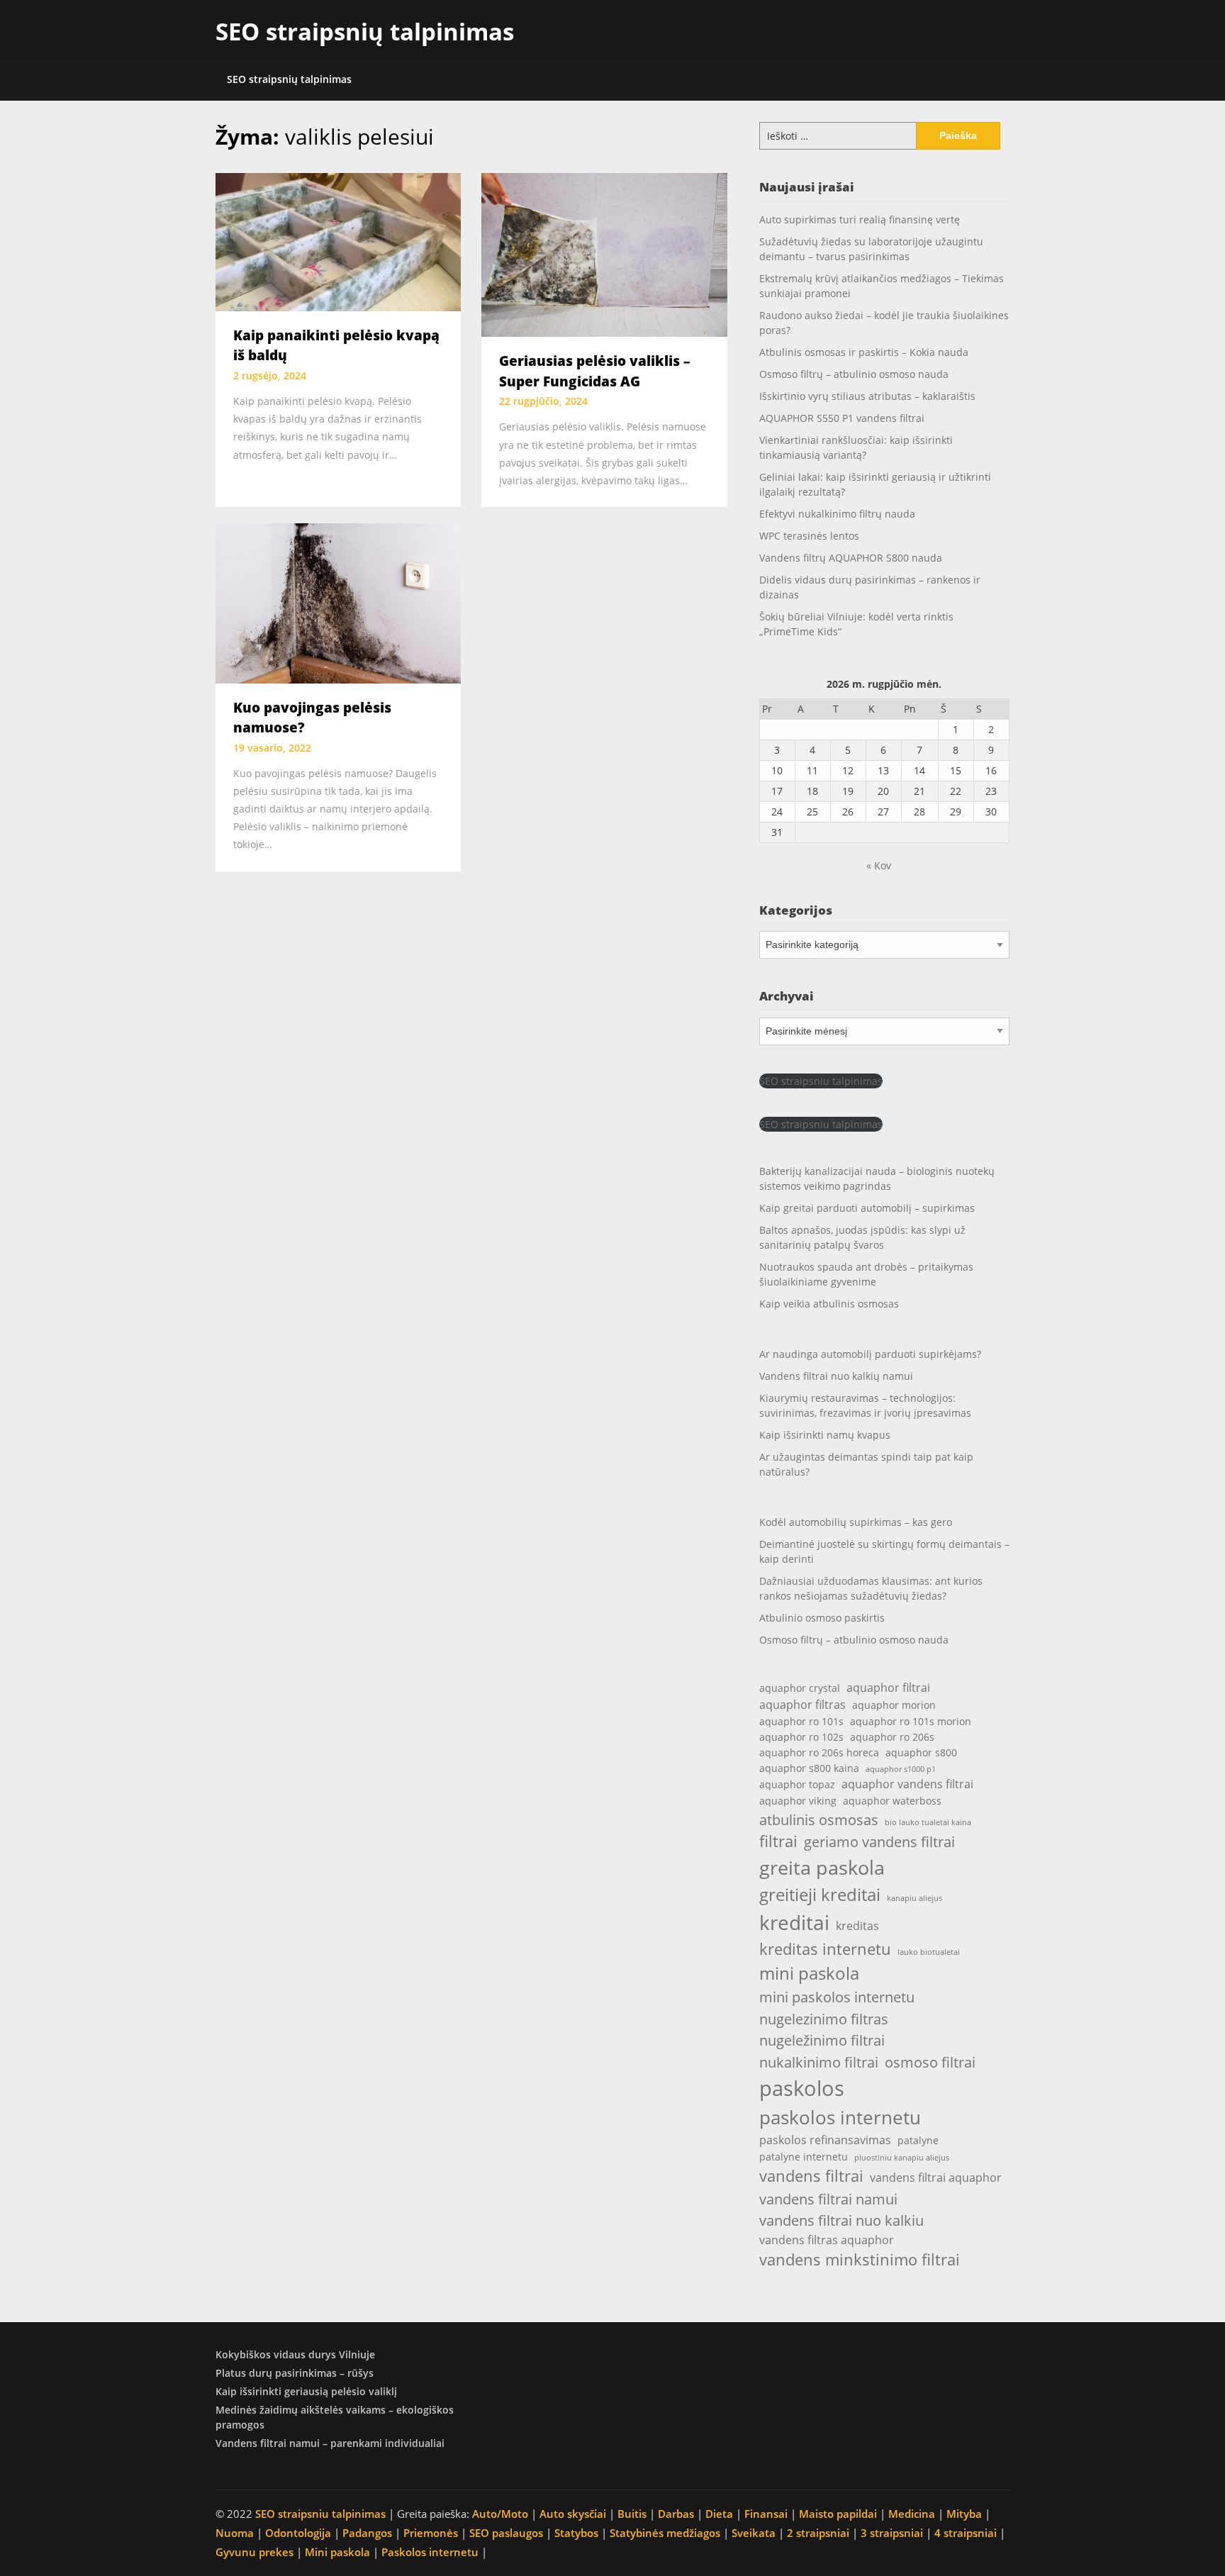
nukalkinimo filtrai (819, 2062)
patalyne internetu (804, 2157)
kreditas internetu (825, 1949)
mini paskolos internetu (837, 1997)
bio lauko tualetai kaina (928, 1822)
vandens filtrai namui (828, 2199)
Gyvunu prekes (254, 2552)
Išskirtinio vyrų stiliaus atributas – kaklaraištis (867, 396)
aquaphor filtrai (888, 1687)
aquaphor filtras (802, 1704)
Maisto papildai (838, 2514)
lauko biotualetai (929, 1952)
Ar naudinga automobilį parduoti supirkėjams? (870, 1354)
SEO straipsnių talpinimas (365, 32)
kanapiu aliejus (914, 1898)
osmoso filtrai (930, 2062)
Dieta (719, 2514)
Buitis (632, 2514)
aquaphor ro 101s (801, 1721)
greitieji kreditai (820, 1895)
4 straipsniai (966, 2533)
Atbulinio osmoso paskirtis (822, 1618)
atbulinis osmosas (819, 1819)
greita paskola (822, 1867)
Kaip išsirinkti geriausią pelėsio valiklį (306, 2391)
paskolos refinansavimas (825, 2140)
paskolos (802, 2088)
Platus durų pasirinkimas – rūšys (295, 2373)
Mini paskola (337, 2552)
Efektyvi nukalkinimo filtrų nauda (837, 514)
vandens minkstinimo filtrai (860, 2259)
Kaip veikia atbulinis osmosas (829, 1304)
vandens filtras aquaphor (827, 2240)
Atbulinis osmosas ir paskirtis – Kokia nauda (864, 352)
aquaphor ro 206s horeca (819, 1752)
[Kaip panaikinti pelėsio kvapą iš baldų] (338, 241)
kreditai (794, 1922)
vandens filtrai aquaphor (936, 2177)
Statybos (576, 2533)
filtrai (778, 1841)
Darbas (676, 2514)
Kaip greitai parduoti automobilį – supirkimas (867, 1208)
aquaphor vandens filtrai (907, 1784)
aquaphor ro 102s (801, 1737)
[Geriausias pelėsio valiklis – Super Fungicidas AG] (604, 254)
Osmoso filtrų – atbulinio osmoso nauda (854, 374)
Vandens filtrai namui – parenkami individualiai (330, 2443)
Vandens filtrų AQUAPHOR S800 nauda (851, 558)
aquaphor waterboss (892, 1801)
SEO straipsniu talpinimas (821, 1081)
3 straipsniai (892, 2533)
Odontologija (298, 2533)
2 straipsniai (818, 2533)
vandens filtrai (811, 2176)
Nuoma (235, 2533)
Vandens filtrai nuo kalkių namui (836, 1376)
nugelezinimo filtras (824, 2019)
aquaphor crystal (800, 1688)
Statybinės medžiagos (665, 2533)
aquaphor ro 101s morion (911, 1721)
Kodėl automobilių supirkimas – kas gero (856, 1522)
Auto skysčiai (573, 2514)
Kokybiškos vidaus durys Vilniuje (295, 2354)
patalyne (918, 2140)
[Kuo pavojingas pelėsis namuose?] (338, 602)
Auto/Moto (500, 2514)
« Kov (879, 865)
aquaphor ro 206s (892, 1737)
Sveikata (754, 2533)
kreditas (857, 1925)
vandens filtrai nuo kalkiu (841, 2220)
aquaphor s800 (921, 1752)
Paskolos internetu (430, 2552)
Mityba (964, 2514)
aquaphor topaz (797, 1784)
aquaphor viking (798, 1801)
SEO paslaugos (506, 2533)
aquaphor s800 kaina (809, 1768)
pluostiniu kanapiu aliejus (902, 2158)
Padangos (367, 2533)
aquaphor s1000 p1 (901, 1769)
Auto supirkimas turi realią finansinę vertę (860, 219)
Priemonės (431, 2533)
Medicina (912, 2514)
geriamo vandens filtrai (879, 1841)
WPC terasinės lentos (809, 536)
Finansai (766, 2514)
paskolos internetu (840, 2117)
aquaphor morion (894, 1705)
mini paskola (809, 1973)
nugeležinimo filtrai (822, 2040)
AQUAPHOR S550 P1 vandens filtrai (842, 418)
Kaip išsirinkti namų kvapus (825, 1435)
